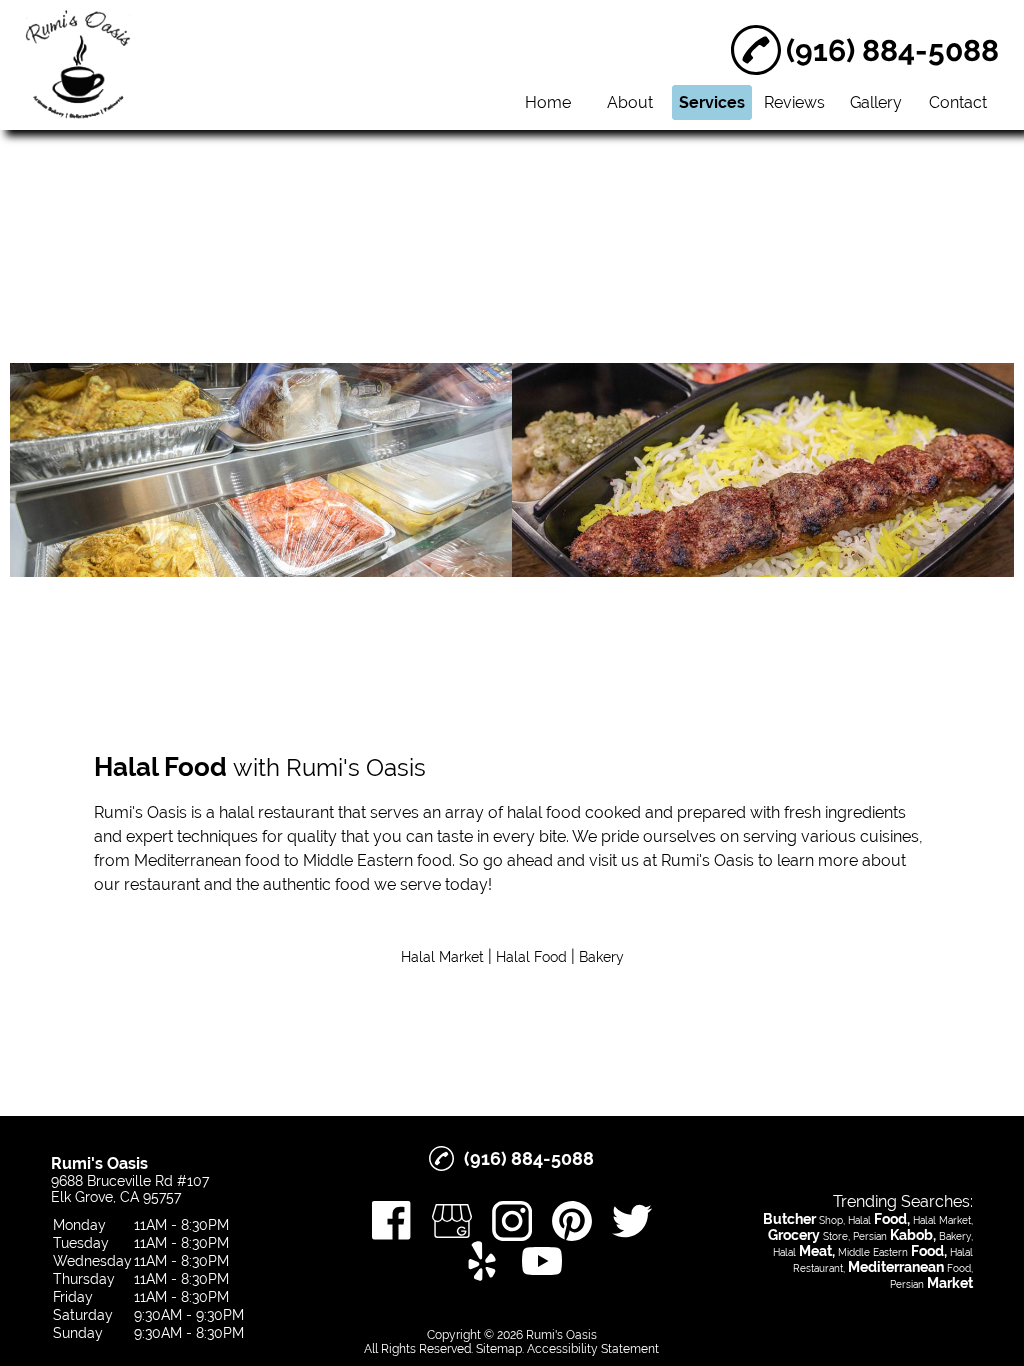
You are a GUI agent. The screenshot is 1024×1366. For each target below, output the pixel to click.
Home (548, 102)
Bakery (601, 957)
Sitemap (499, 1349)
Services (712, 102)
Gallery (876, 102)
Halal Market (442, 957)
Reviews (794, 102)
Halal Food (531, 957)
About (630, 102)
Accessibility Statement (593, 1349)
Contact (958, 102)
